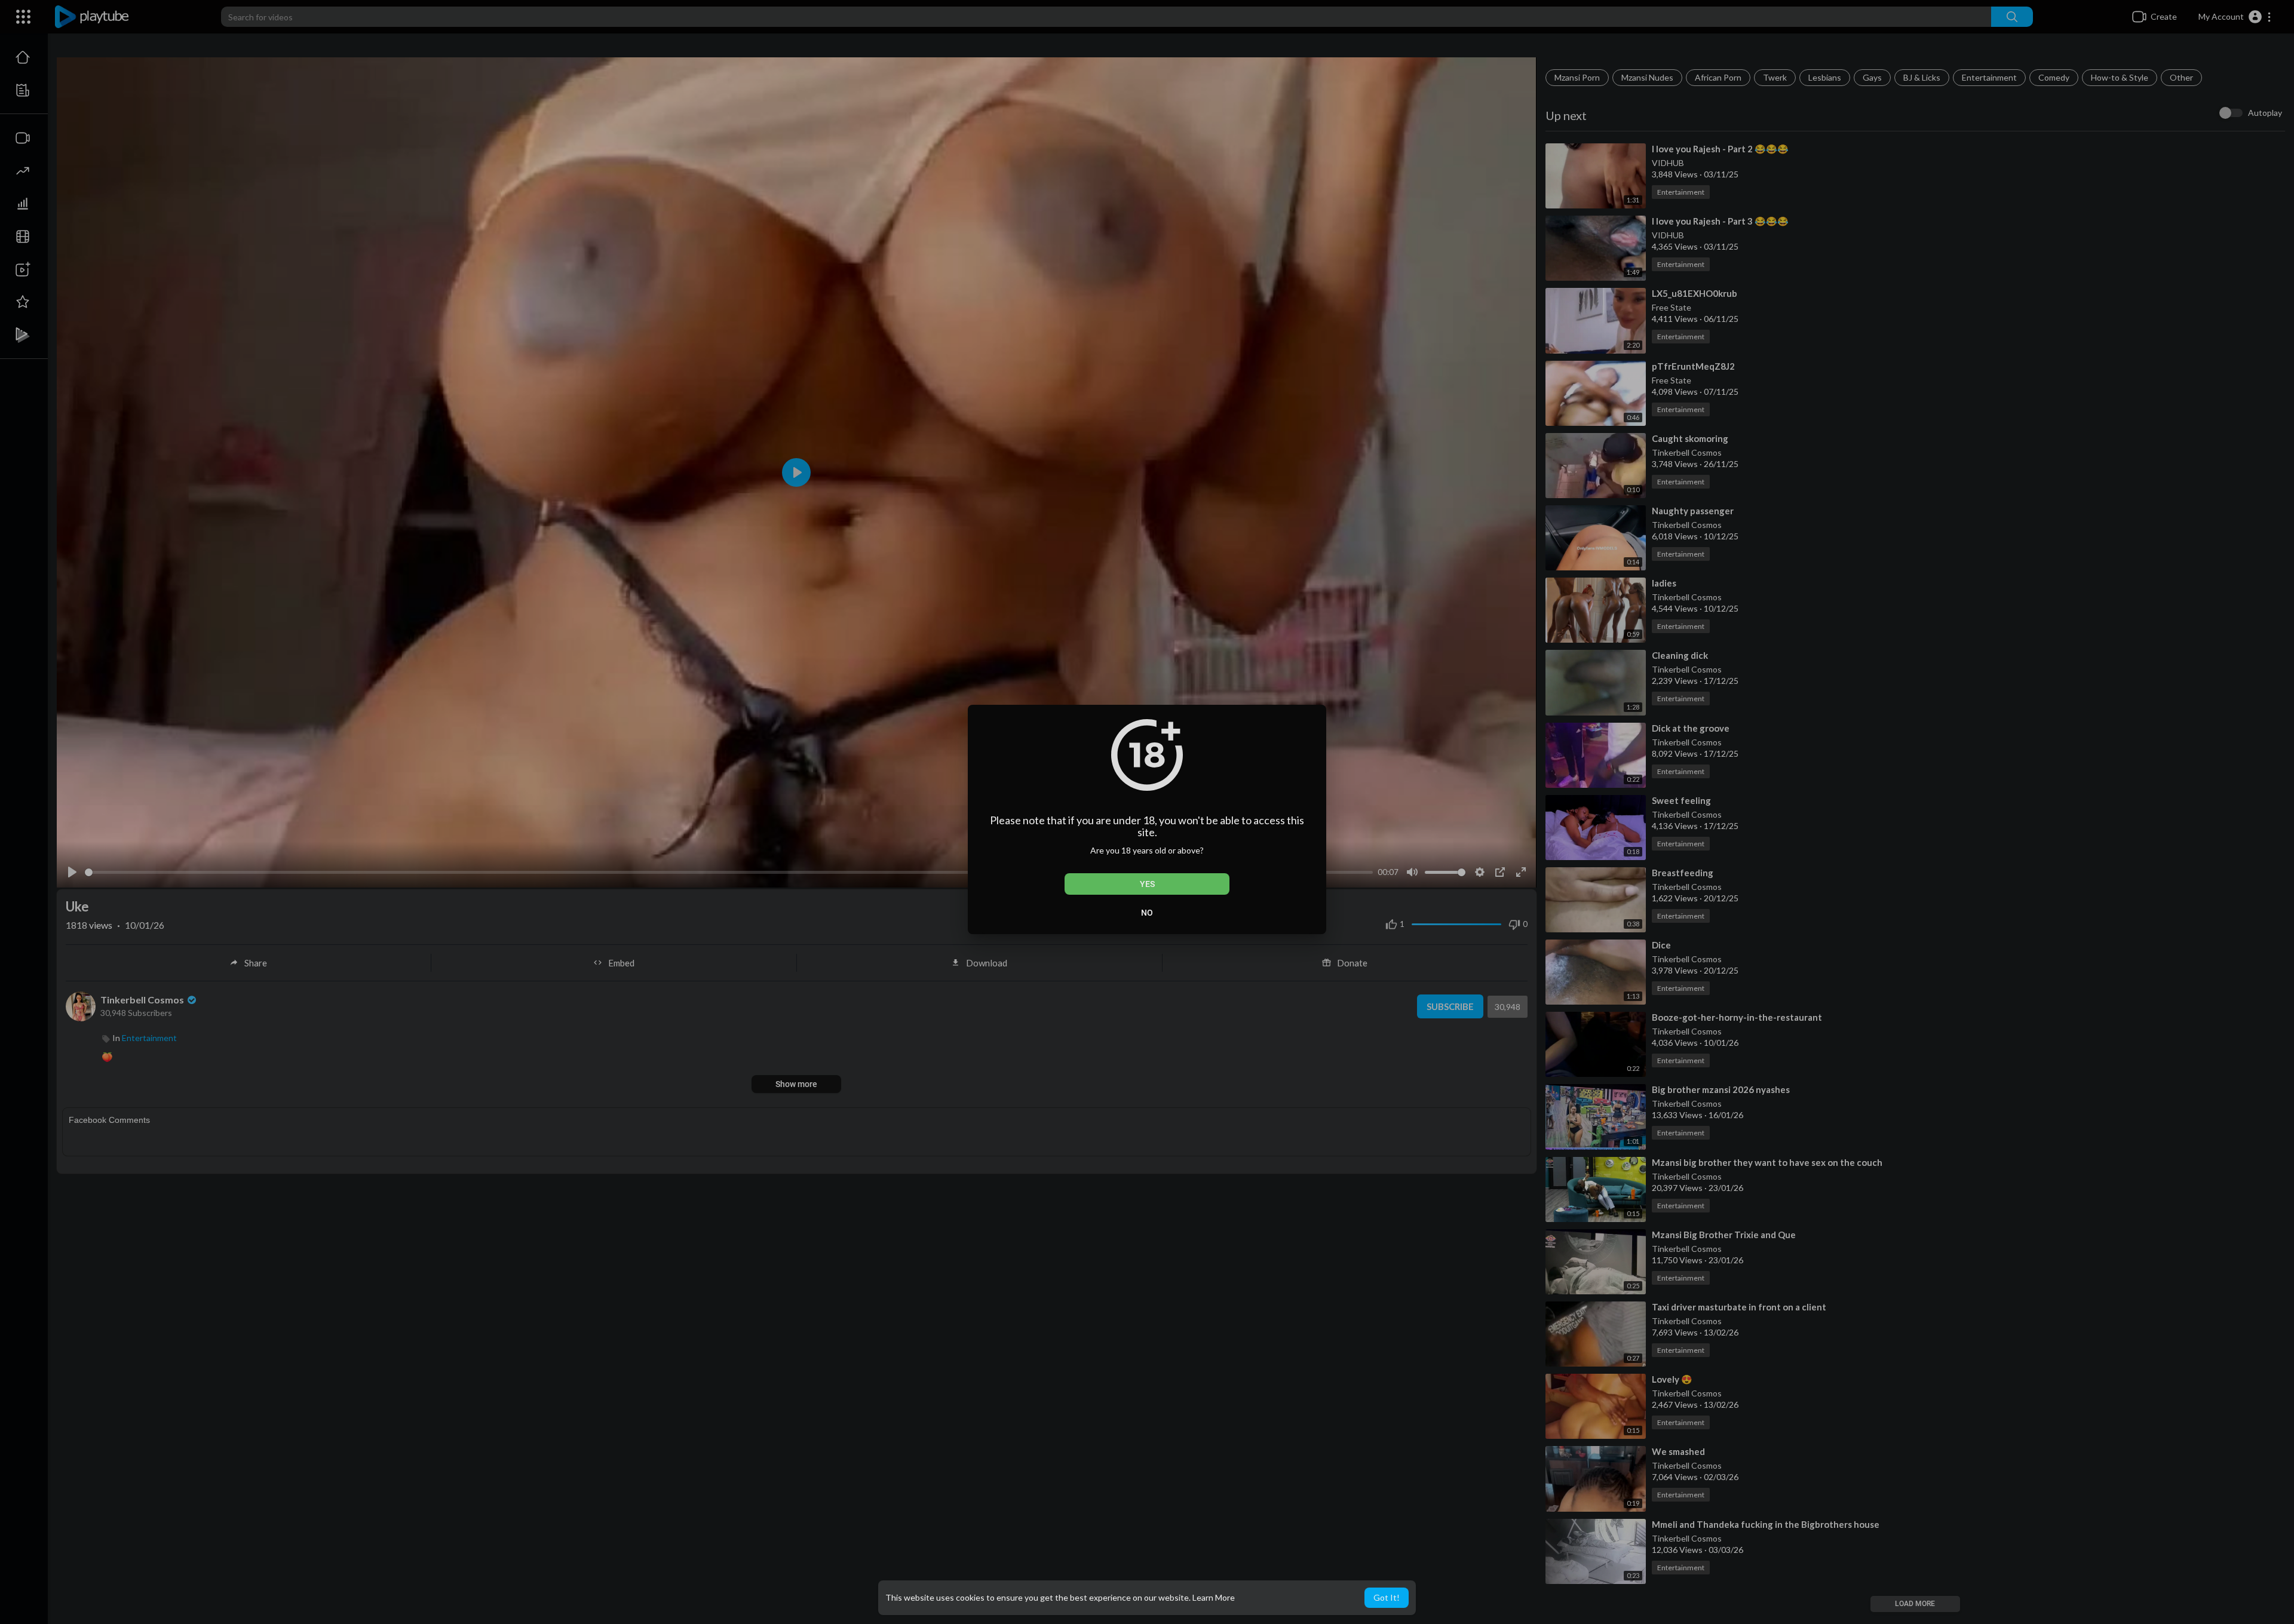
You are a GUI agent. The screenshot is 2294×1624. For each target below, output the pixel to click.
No (1147, 913)
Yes (1147, 884)
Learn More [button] (1214, 1597)
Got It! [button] (1387, 1597)
